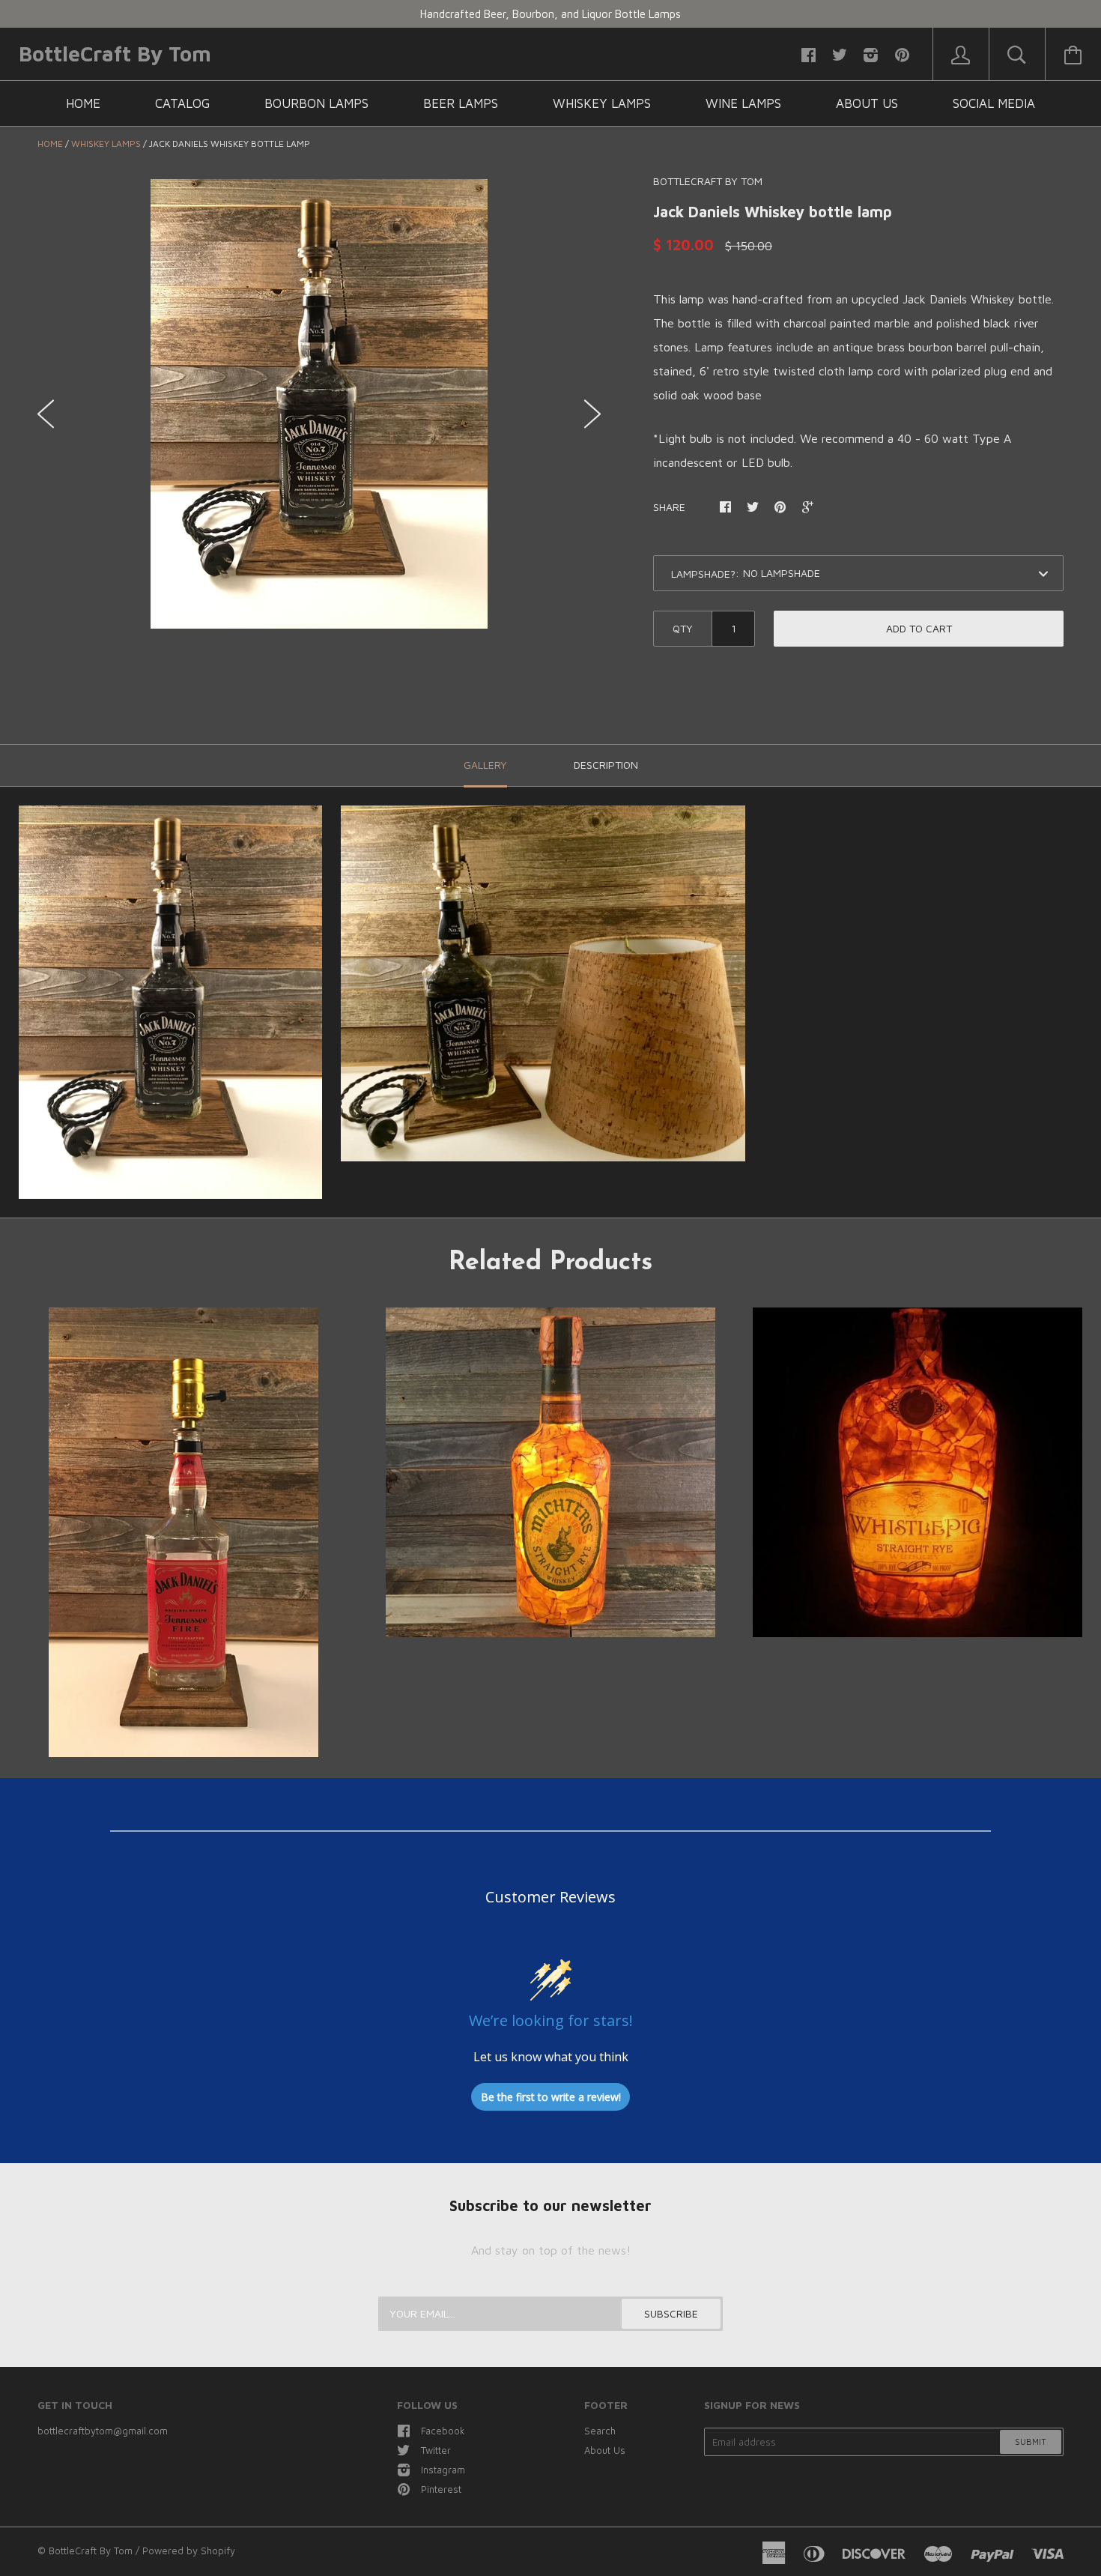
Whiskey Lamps (602, 103)
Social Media (994, 103)
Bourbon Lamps (316, 103)
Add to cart (919, 628)
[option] (319, 404)
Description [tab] (606, 765)
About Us (867, 103)
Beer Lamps (461, 103)
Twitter (436, 2450)
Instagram (443, 2470)
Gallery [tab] (485, 765)
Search (600, 2431)
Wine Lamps (743, 103)
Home (83, 103)
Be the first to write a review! (551, 2097)
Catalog (182, 103)
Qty (683, 628)
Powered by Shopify (189, 2551)
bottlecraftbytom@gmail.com (103, 2431)
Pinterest (441, 2489)
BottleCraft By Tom (115, 54)
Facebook (443, 2431)
